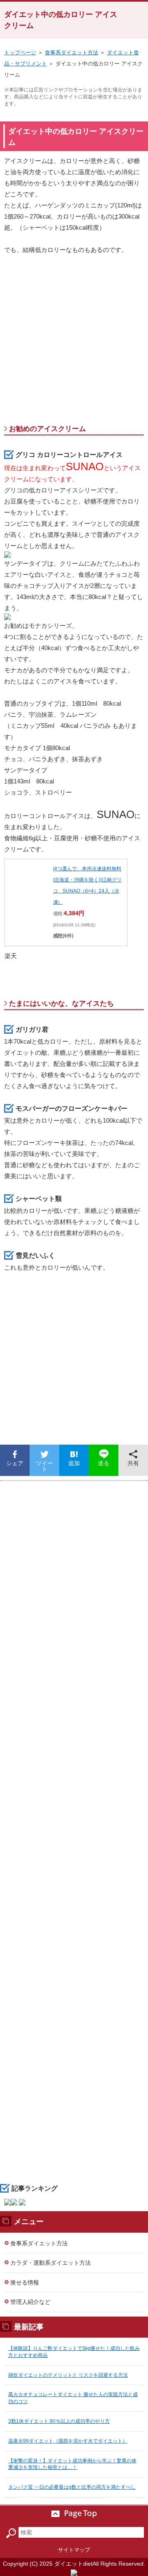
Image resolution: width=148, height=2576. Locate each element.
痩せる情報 (25, 2282)
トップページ (20, 52)
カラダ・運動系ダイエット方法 (51, 2263)
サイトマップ (74, 2550)
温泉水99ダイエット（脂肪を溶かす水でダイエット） (68, 2441)
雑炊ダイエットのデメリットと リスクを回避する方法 (68, 2375)
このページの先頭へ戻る (74, 2514)
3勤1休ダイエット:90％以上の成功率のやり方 (59, 2421)
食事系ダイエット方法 (72, 52)
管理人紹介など (30, 2302)
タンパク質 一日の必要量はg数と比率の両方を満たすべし (72, 2487)
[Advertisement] (74, 342)
